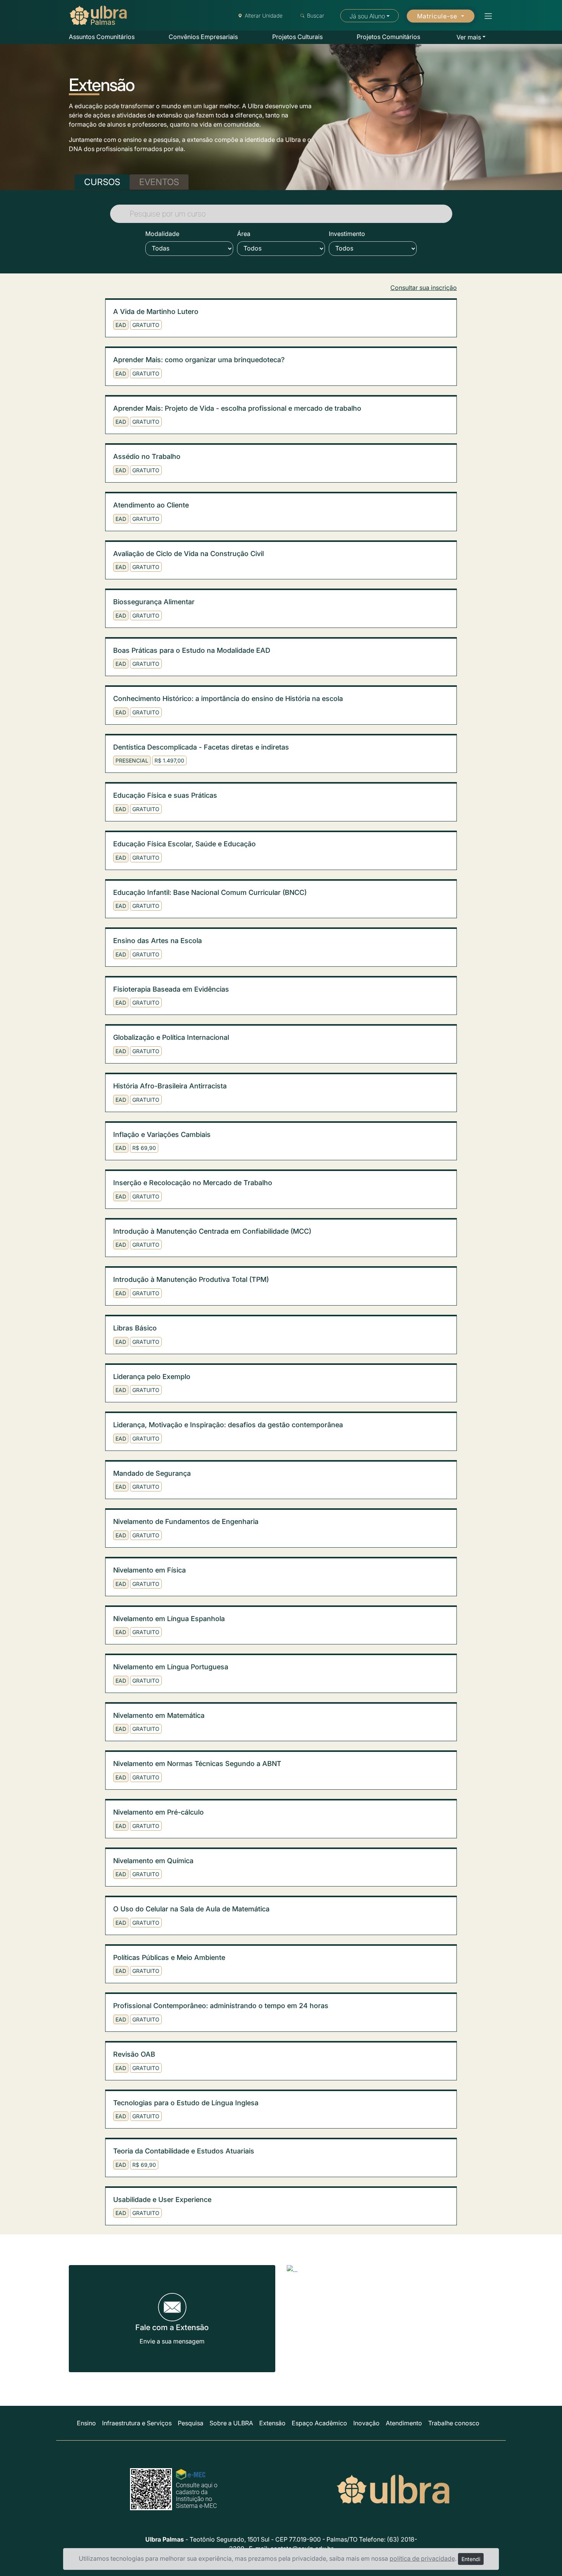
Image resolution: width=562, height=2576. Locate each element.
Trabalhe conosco (454, 2423)
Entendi (471, 2559)
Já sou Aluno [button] (367, 16)
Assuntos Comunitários (102, 37)
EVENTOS (159, 182)
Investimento (347, 234)
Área (244, 234)
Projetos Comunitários (388, 37)
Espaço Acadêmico (319, 2423)
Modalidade (162, 234)
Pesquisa (191, 2423)
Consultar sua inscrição (424, 288)
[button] (486, 16)
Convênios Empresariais (203, 37)
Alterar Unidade (264, 15)
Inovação (366, 2423)
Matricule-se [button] (438, 16)
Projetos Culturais (297, 37)
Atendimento (404, 2423)
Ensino (86, 2423)
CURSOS (102, 182)
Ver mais (469, 37)
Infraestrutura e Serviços (137, 2423)
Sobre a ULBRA (231, 2423)
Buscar (316, 15)
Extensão (272, 2423)
